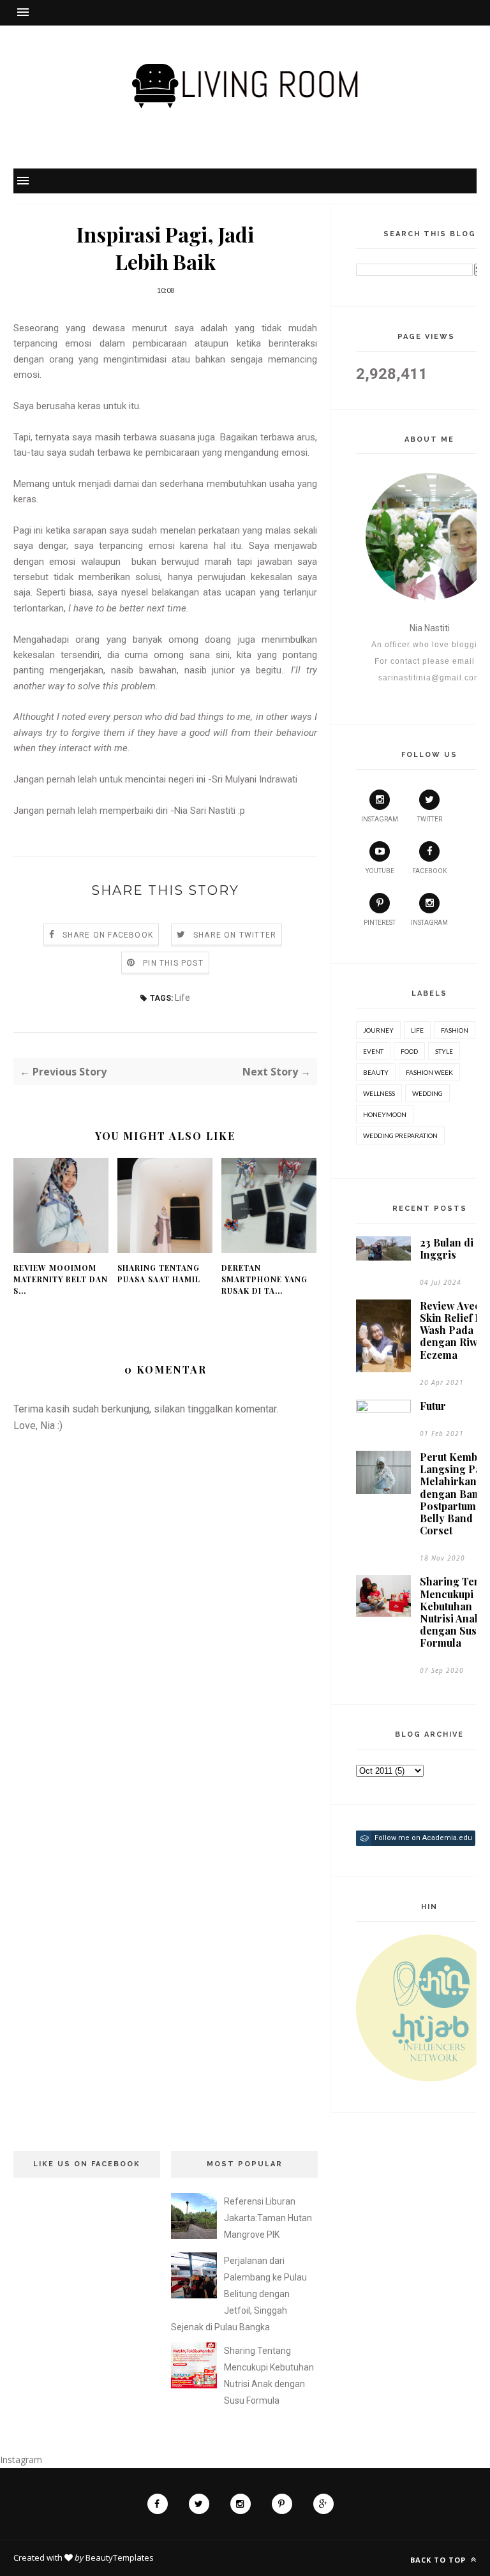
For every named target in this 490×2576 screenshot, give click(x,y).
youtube (380, 871)
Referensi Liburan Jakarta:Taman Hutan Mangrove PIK (268, 2218)
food (409, 1051)
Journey (378, 1030)
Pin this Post (173, 963)
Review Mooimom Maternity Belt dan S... (61, 1279)
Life (182, 998)
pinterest (380, 923)
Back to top (439, 2560)
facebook (429, 871)
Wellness (379, 1093)
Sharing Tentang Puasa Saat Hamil (159, 1273)
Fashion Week (429, 1072)
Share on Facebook (108, 935)
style (444, 1051)
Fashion (455, 1030)
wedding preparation (400, 1135)
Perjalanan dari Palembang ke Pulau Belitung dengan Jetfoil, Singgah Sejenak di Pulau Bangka (239, 2294)
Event (373, 1051)
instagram (380, 819)
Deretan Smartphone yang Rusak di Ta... (264, 1279)
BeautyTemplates (120, 2557)
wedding (427, 1093)
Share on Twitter (235, 935)
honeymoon (385, 1114)
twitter (430, 819)
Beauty (376, 1072)
